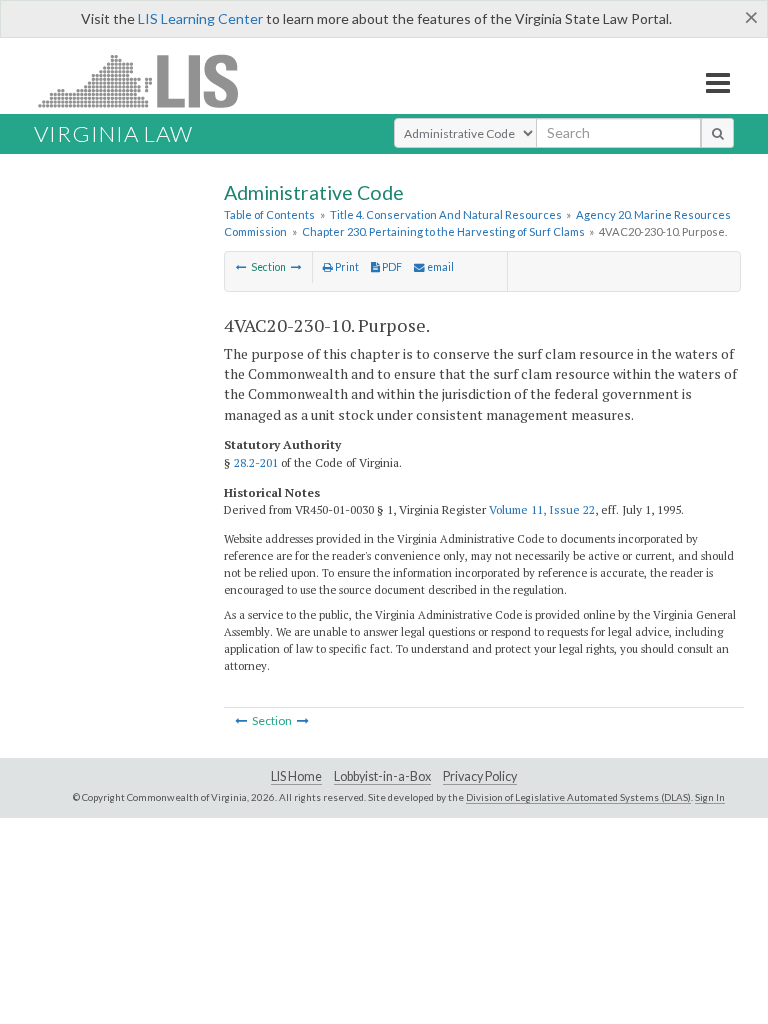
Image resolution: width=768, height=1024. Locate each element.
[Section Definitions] (296, 267)
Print (346, 267)
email (439, 267)
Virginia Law (113, 133)
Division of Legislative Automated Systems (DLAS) (578, 797)
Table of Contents (269, 214)
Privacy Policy (480, 776)
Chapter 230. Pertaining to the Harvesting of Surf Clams (443, 231)
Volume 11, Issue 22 (542, 509)
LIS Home (296, 776)
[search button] (717, 133)
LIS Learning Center (200, 18)
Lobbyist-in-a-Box (382, 776)
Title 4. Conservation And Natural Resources (446, 214)
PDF (391, 267)
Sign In (710, 797)
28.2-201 (256, 462)
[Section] (241, 267)
